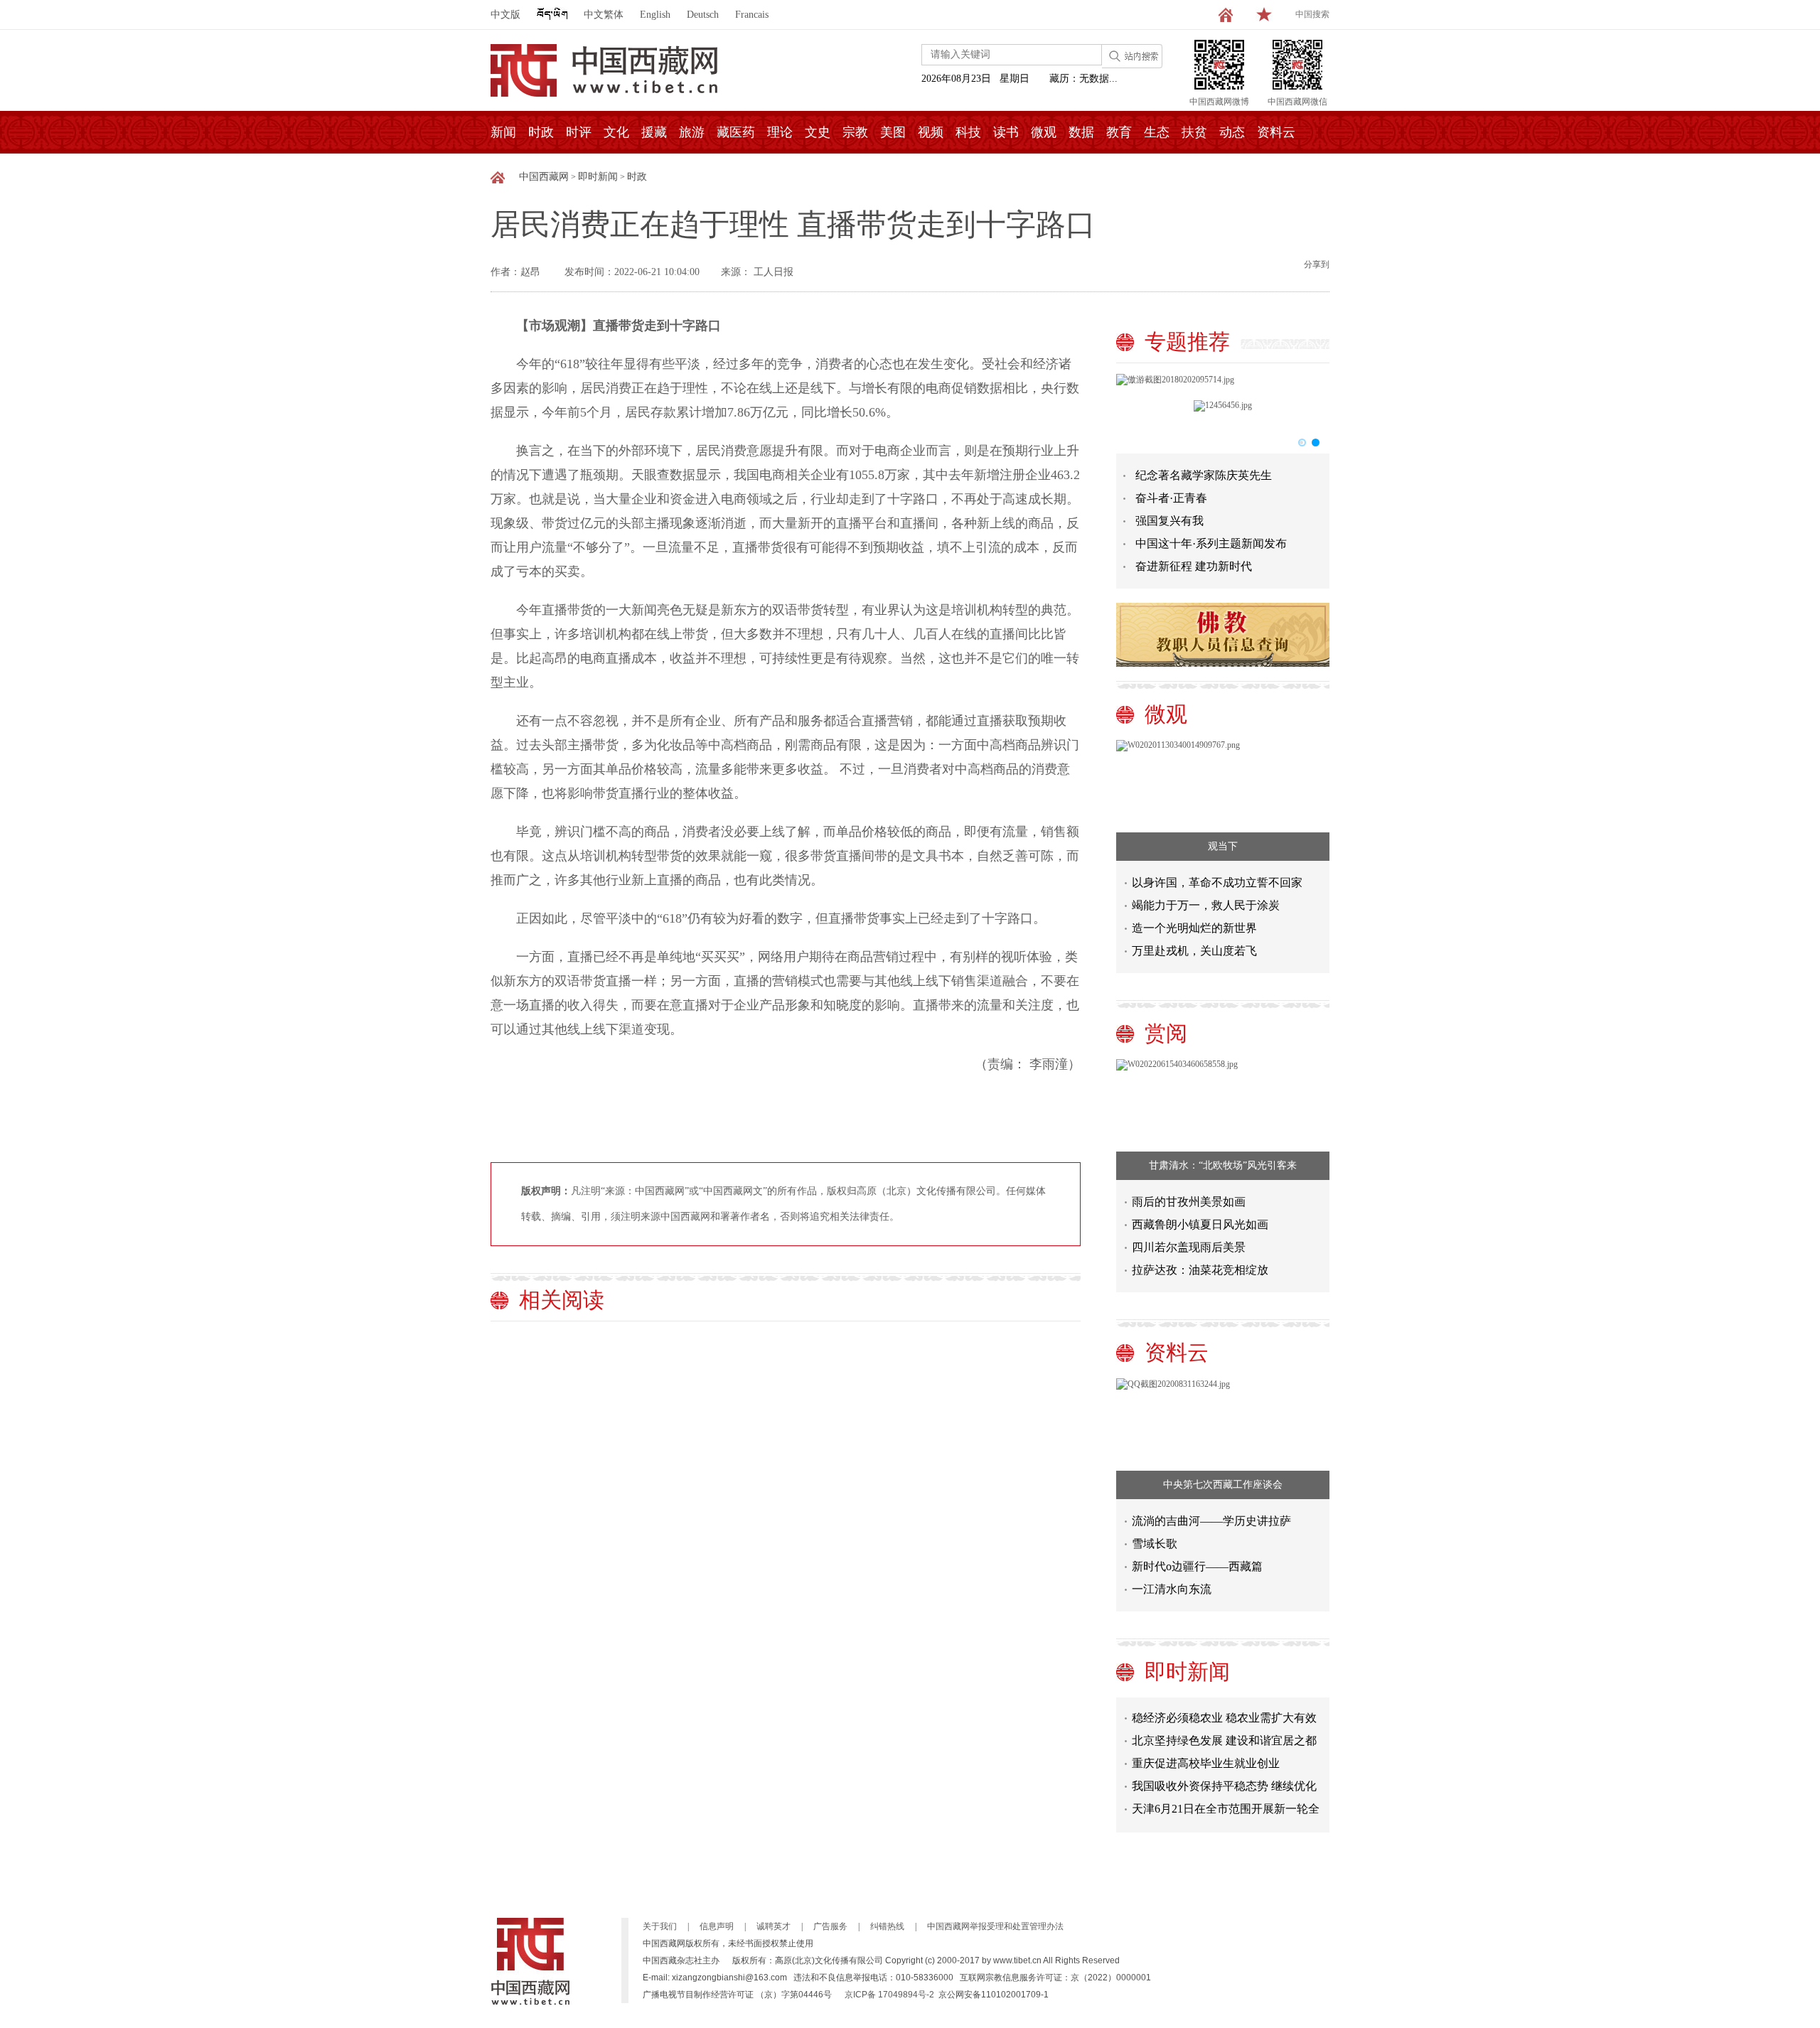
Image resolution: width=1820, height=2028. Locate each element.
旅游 (692, 132)
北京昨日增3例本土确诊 (1192, 1817)
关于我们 (660, 1926)
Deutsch (703, 15)
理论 (780, 132)
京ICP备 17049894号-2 (889, 1995)
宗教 (855, 132)
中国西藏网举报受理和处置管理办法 (995, 1926)
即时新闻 (598, 177)
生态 (1157, 132)
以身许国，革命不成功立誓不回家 (1217, 882)
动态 (1232, 132)
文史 (818, 132)
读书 (1006, 132)
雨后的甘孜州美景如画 (1189, 1202)
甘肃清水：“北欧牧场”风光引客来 (1223, 1165)
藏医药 (736, 132)
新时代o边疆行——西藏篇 (1197, 1566)
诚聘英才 (773, 1926)
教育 (1119, 132)
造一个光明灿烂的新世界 (1194, 928)
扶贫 (1194, 132)
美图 (893, 132)
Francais (752, 15)
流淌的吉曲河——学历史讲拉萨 (1211, 1521)
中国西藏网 (544, 177)
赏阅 (1166, 1033)
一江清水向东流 (1172, 1589)
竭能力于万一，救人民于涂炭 (1206, 905)
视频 (931, 132)
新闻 (503, 132)
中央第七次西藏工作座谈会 (1223, 1485)
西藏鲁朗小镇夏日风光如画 (1200, 1224)
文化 (616, 132)
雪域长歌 (1155, 1544)
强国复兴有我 (1169, 521)
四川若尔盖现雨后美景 (1189, 1247)
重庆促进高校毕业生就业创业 (1206, 1748)
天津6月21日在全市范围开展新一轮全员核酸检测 (1226, 1797)
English (655, 15)
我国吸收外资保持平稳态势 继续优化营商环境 (1224, 1774)
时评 (579, 132)
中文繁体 (604, 15)
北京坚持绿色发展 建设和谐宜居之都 (1224, 1726)
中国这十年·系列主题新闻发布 (1211, 543)
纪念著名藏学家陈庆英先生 (1204, 475)
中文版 (505, 15)
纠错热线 (887, 1926)
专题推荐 (1187, 342)
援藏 (654, 132)
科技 (968, 132)
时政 (541, 132)
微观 (1044, 132)
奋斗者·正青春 (1171, 498)
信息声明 (717, 1926)
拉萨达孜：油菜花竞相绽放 (1200, 1270)
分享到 (1317, 264)
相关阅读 (562, 1300)
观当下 (1223, 846)
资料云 (1276, 132)
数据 (1081, 132)
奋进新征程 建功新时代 (1194, 566)
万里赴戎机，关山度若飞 (1194, 951)
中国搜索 (1312, 14)
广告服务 (830, 1926)
